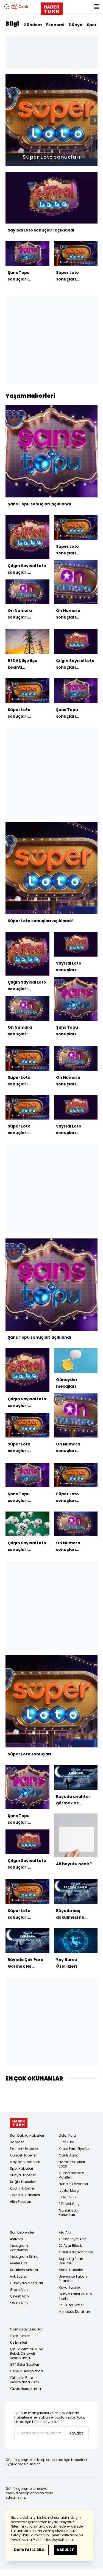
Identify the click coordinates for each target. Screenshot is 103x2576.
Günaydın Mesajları (26, 2283)
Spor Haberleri (21, 2168)
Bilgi (12, 24)
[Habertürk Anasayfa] (52, 8)
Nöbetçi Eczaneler (73, 2184)
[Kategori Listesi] (96, 7)
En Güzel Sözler (71, 2305)
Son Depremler (22, 2232)
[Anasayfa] (19, 2123)
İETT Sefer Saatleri (24, 2364)
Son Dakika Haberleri (27, 2135)
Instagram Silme (24, 2257)
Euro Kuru (66, 2142)
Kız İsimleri (18, 2342)
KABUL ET (66, 2550)
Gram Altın (19, 2290)
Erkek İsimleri (20, 2336)
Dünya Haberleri (23, 2175)
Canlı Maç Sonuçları (76, 2252)
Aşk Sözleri (19, 2276)
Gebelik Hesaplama (26, 2371)
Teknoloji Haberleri (25, 2195)
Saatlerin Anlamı (24, 2270)
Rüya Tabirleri (70, 2287)
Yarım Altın (19, 2303)
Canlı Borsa (69, 2155)
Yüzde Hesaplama (25, 2389)
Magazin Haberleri (25, 2162)
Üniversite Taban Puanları (73, 2279)
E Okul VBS (67, 2197)
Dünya (76, 25)
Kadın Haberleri (23, 2188)
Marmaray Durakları (27, 2329)
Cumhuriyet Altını (73, 2239)
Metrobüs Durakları (74, 2312)
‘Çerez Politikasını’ (64, 2535)
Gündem (33, 25)
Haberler (17, 2142)
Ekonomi (55, 25)
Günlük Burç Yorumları (69, 2213)
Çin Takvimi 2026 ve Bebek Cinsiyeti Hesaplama (27, 2353)
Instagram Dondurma (19, 2248)
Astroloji (16, 2239)
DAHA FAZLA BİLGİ (30, 2550)
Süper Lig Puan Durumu (71, 2261)
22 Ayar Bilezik (70, 2246)
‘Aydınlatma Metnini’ (28, 2540)
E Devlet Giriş (69, 2204)
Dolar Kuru (67, 2135)
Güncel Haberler (23, 2155)
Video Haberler (71, 2270)
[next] (95, 120)
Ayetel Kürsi (19, 2263)
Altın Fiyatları (20, 2201)
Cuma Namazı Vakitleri (71, 2175)
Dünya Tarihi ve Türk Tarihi (76, 2296)
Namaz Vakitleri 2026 (72, 2164)
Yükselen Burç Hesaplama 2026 (24, 2380)
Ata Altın (66, 2232)
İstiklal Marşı (69, 2190)
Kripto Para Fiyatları (75, 2149)
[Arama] (7, 7)
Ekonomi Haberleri (25, 2149)
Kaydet (76, 2433)
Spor (92, 25)
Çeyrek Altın (19, 2296)
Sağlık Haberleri (23, 2182)
